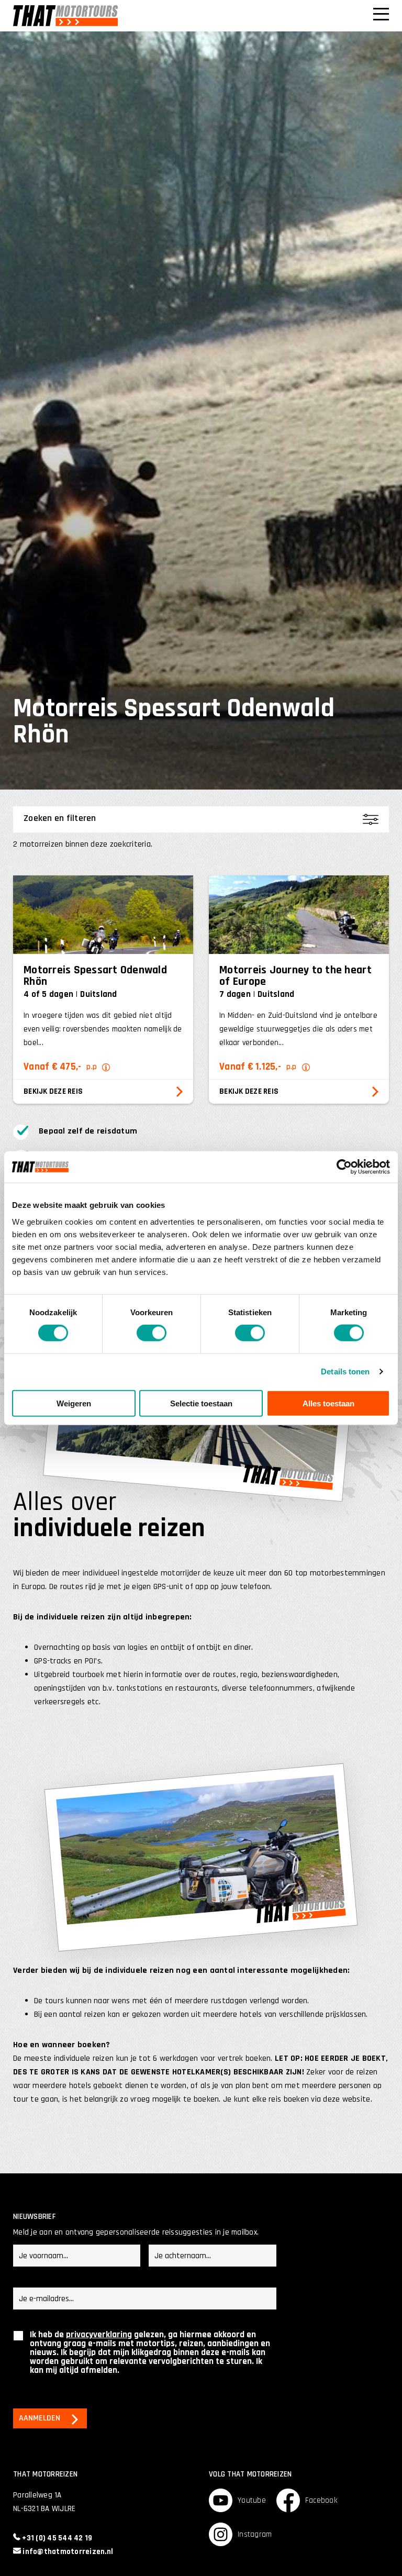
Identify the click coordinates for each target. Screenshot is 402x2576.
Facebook (321, 2500)
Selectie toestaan (201, 1403)
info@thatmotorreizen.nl (67, 2552)
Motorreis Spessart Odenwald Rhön (95, 976)
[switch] (152, 1333)
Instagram (255, 2534)
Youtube (252, 2500)
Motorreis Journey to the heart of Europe (295, 976)
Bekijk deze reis (53, 1091)
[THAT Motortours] (65, 16)
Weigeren (74, 1403)
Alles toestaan (328, 1403)
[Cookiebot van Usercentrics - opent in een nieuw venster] (344, 1167)
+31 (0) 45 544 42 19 (56, 2538)
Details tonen (345, 1372)
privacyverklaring (99, 2335)
